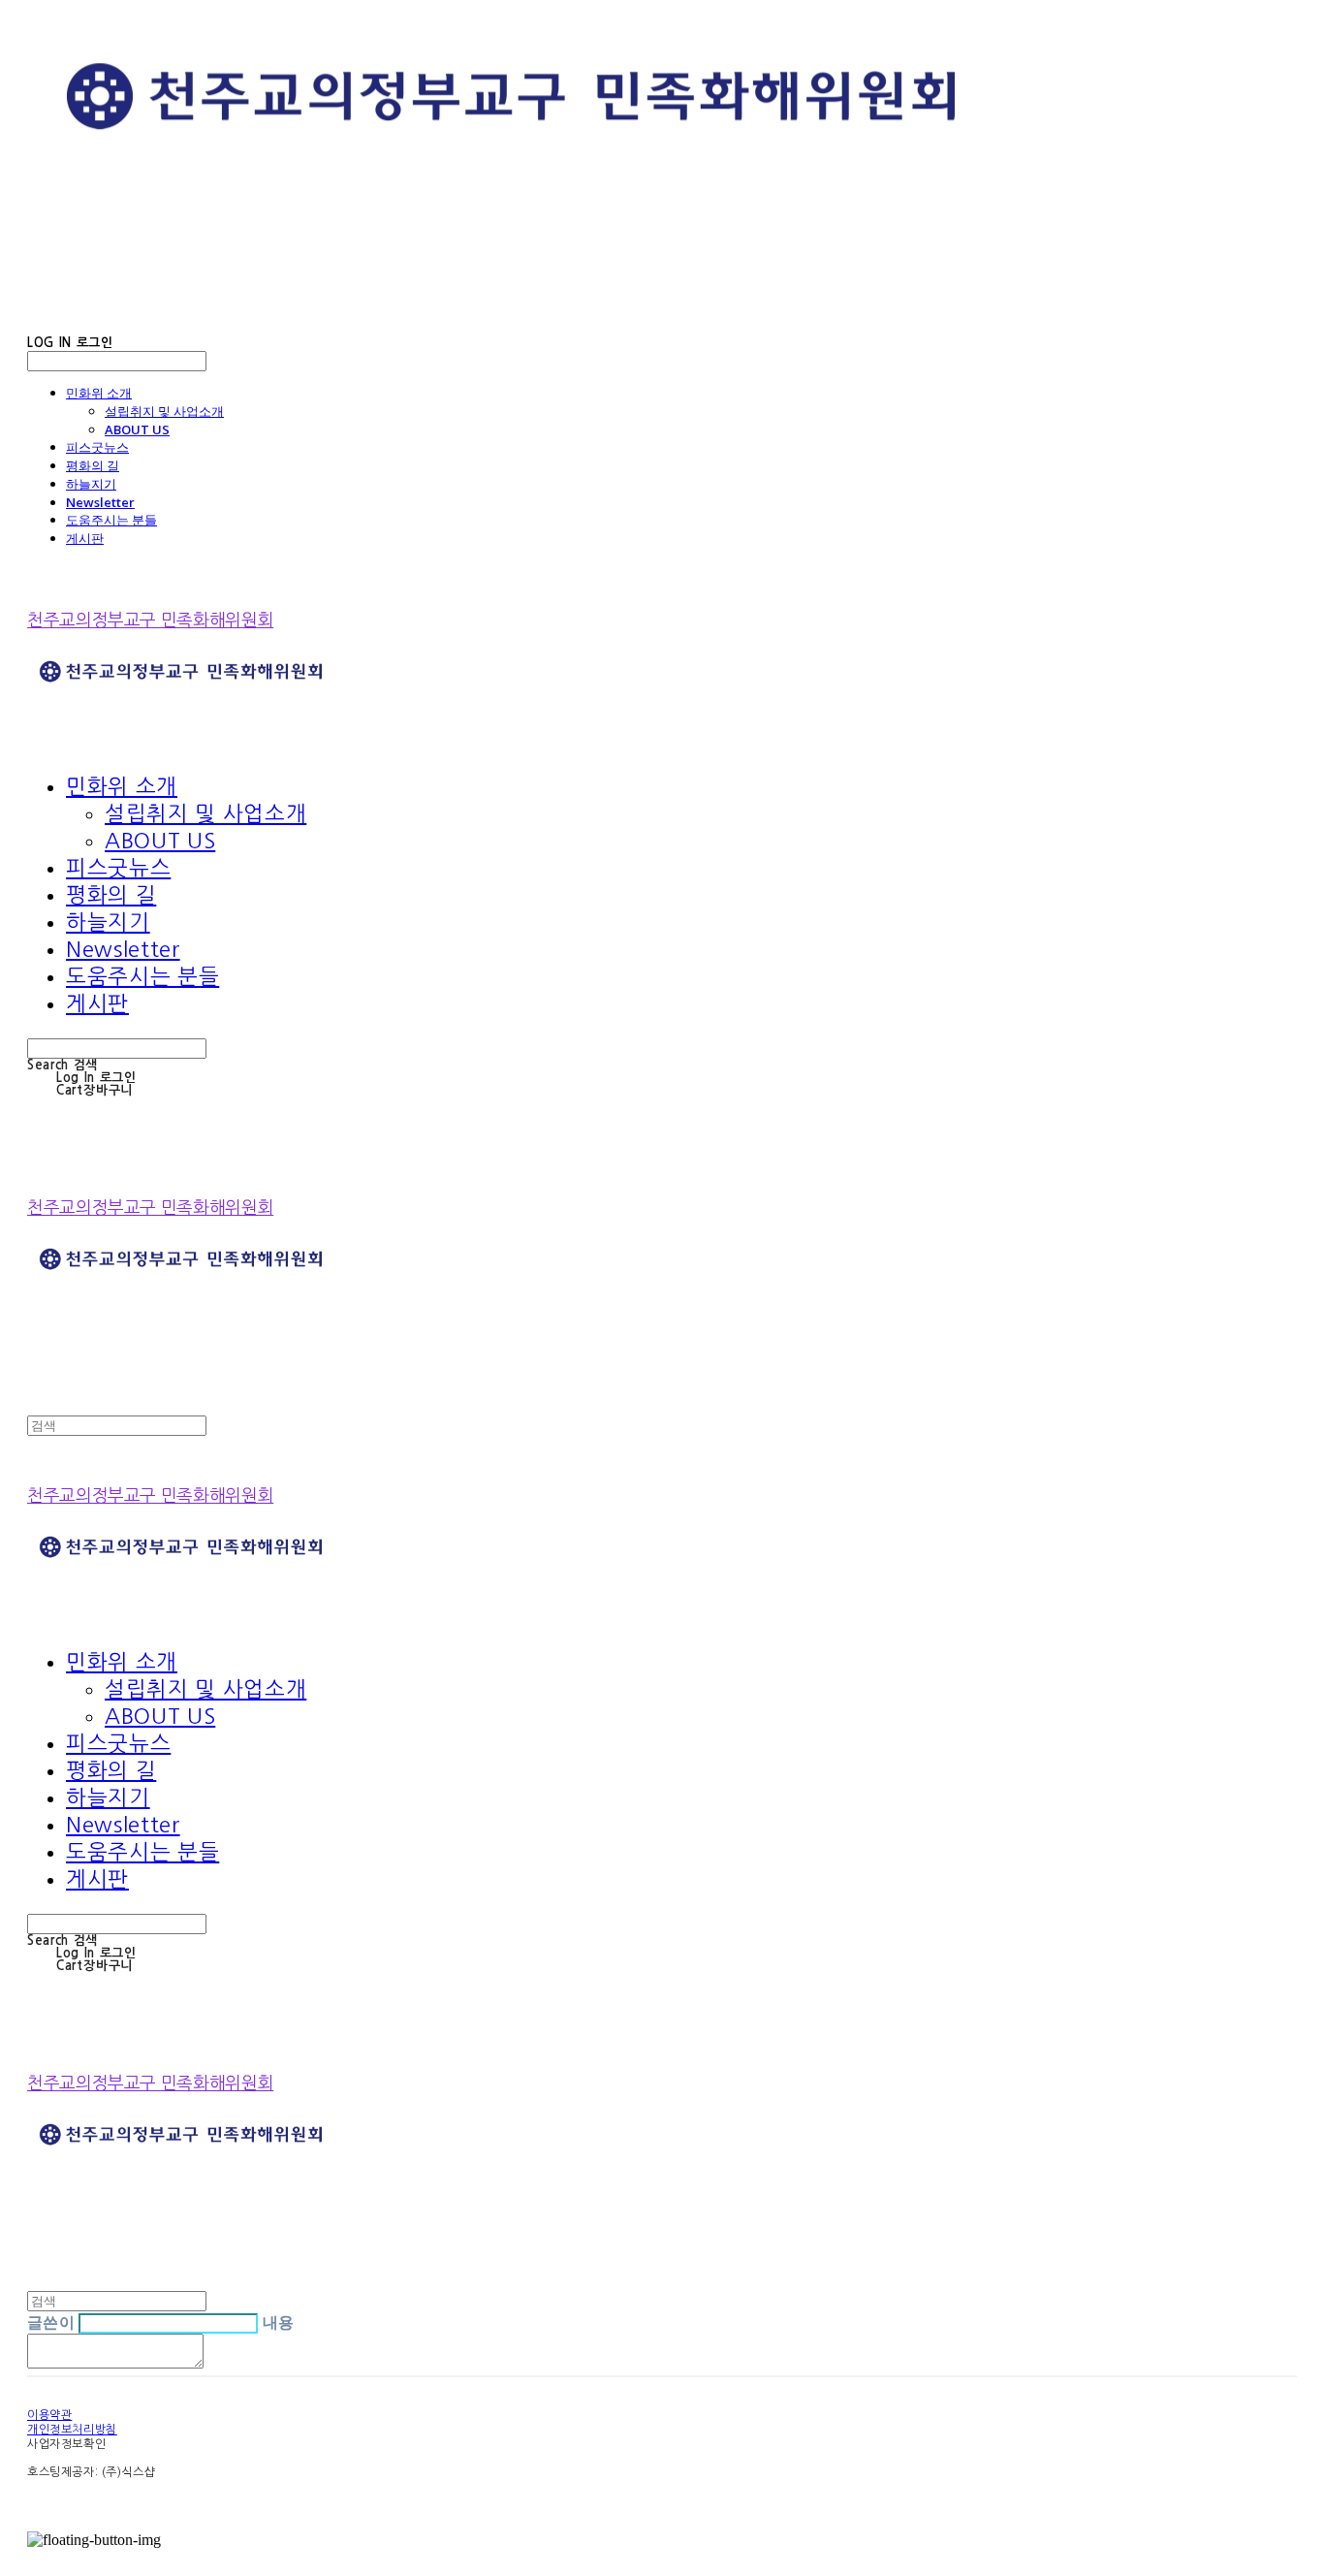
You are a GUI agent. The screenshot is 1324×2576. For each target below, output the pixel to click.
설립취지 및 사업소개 (164, 411)
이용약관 (49, 2415)
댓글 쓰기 (246, 2364)
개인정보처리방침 (72, 2430)
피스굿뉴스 (97, 447)
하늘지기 (91, 484)
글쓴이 (51, 2322)
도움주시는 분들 (111, 520)
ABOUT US (137, 429)
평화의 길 (93, 465)
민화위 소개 (99, 393)
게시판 (85, 538)
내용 (279, 2322)
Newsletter (100, 502)
